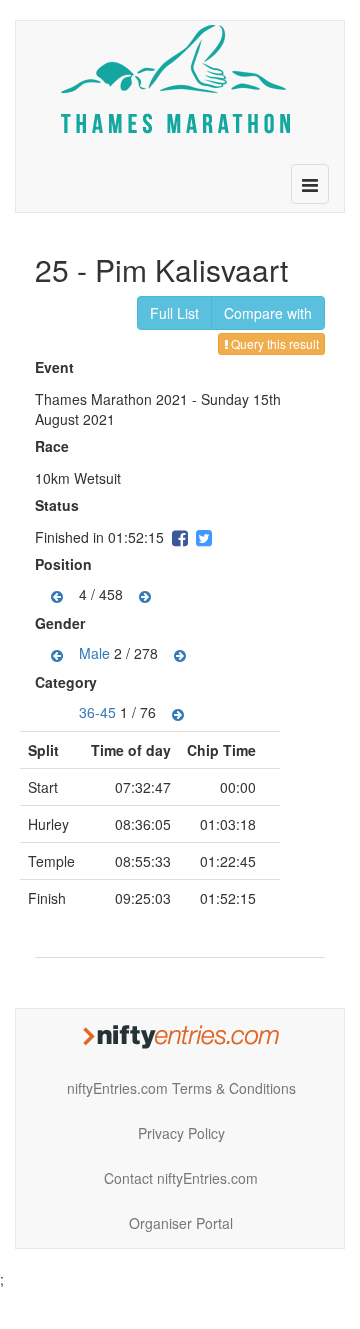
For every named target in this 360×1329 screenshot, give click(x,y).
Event (57, 367)
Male (94, 653)
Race (54, 446)
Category (68, 682)
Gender (62, 623)
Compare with (268, 313)
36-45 (97, 712)
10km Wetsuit (78, 478)
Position (66, 564)
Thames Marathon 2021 (111, 399)
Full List (174, 313)
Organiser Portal (181, 1223)
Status (59, 505)
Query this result (273, 343)
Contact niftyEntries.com (181, 1178)
